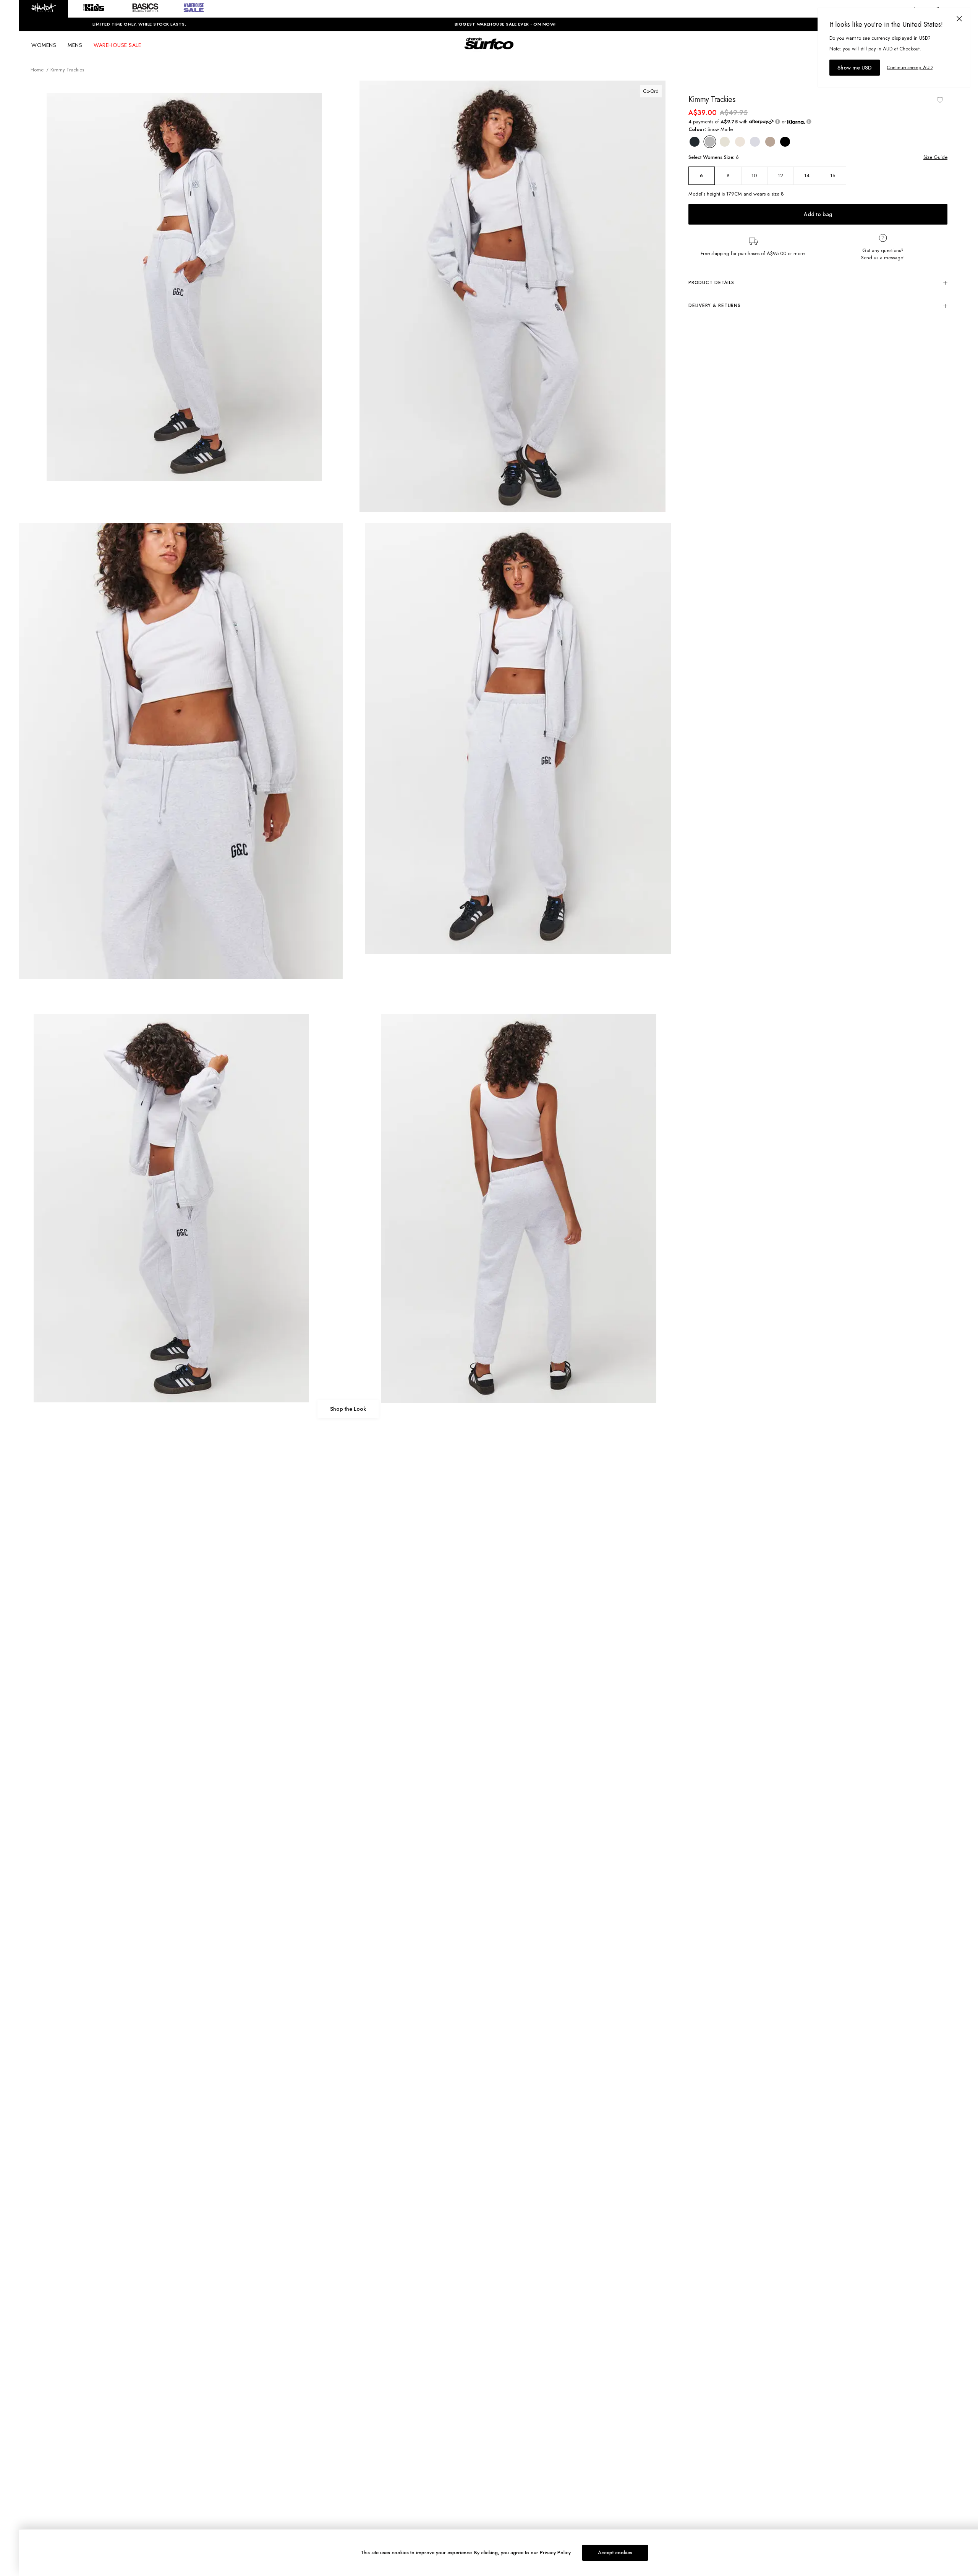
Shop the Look (348, 1409)
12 (780, 175)
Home (37, 70)
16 (833, 175)
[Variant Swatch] (695, 142)
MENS (75, 45)
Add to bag (818, 214)
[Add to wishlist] (940, 100)
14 (807, 175)
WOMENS (44, 45)
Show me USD (855, 68)
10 (754, 175)
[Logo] (489, 50)
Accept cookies (615, 2553)
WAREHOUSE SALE (117, 45)
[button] (44, 9)
